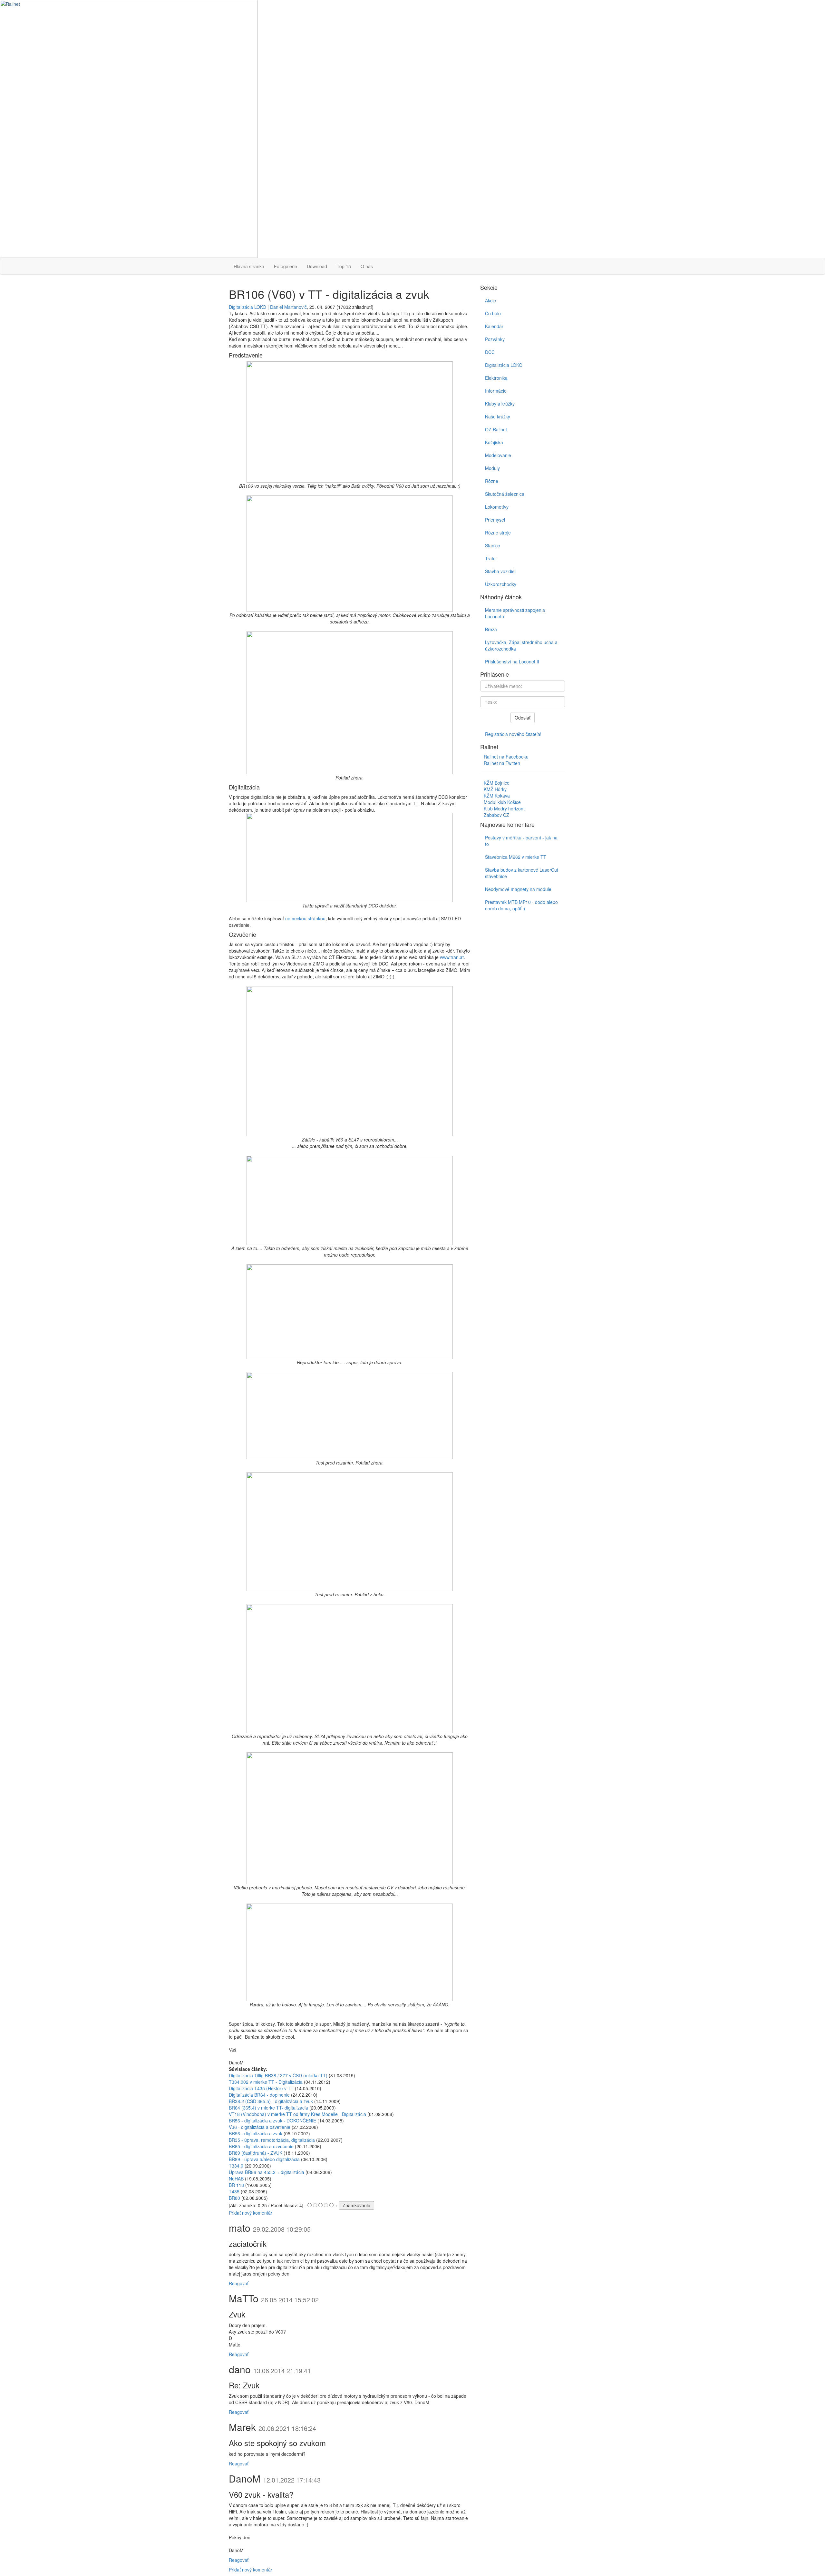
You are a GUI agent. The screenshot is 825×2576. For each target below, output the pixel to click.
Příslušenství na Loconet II (512, 661)
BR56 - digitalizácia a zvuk (256, 2133)
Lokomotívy (497, 507)
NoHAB (236, 2179)
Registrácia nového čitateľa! (513, 734)
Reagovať (239, 2283)
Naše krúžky (498, 416)
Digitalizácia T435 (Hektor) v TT (261, 2088)
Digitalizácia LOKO (247, 307)
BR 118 (236, 2185)
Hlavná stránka (249, 266)
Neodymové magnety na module (518, 889)
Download (317, 266)
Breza (491, 629)
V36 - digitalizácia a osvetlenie (260, 2127)
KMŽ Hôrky (495, 789)
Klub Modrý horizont (504, 808)
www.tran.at (452, 957)
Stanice (493, 545)
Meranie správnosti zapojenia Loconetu (515, 613)
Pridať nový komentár (251, 2213)
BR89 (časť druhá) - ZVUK (256, 2153)
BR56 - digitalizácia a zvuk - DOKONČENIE (272, 2121)
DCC (490, 352)
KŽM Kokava (497, 796)
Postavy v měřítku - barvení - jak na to (521, 841)
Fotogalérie (286, 266)
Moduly (492, 468)
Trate (490, 558)
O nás (367, 266)
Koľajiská (494, 442)
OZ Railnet (496, 429)
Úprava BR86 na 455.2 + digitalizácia (267, 2172)
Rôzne (492, 481)
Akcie (490, 300)
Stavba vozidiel (500, 571)
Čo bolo (493, 313)
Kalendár (494, 326)
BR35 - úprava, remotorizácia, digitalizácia (272, 2140)
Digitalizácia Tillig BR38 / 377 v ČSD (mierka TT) (278, 2075)
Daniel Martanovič (288, 307)
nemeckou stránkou (305, 918)
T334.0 (236, 2166)
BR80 (234, 2198)
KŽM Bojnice (497, 783)
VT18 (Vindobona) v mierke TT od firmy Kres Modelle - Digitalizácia (297, 2114)
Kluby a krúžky (500, 404)
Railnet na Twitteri (502, 763)
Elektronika (496, 378)
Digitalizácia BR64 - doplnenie (259, 2095)
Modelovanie (498, 455)
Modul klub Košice (502, 802)
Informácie (496, 391)
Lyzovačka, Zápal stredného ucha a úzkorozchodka (521, 645)
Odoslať (523, 718)
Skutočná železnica (505, 494)
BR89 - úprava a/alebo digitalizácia (264, 2159)
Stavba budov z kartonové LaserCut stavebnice (522, 873)
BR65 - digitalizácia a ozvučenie (261, 2146)
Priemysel (495, 520)
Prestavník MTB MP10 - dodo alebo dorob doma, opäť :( (521, 905)
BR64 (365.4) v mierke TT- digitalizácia (268, 2108)
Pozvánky (495, 339)
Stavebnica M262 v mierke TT (516, 857)
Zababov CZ (496, 815)
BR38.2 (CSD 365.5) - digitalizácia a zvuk (271, 2101)
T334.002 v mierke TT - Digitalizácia (266, 2082)
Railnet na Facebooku (506, 757)
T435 (234, 2191)
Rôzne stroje (498, 533)
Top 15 (344, 266)
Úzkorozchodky (501, 584)
